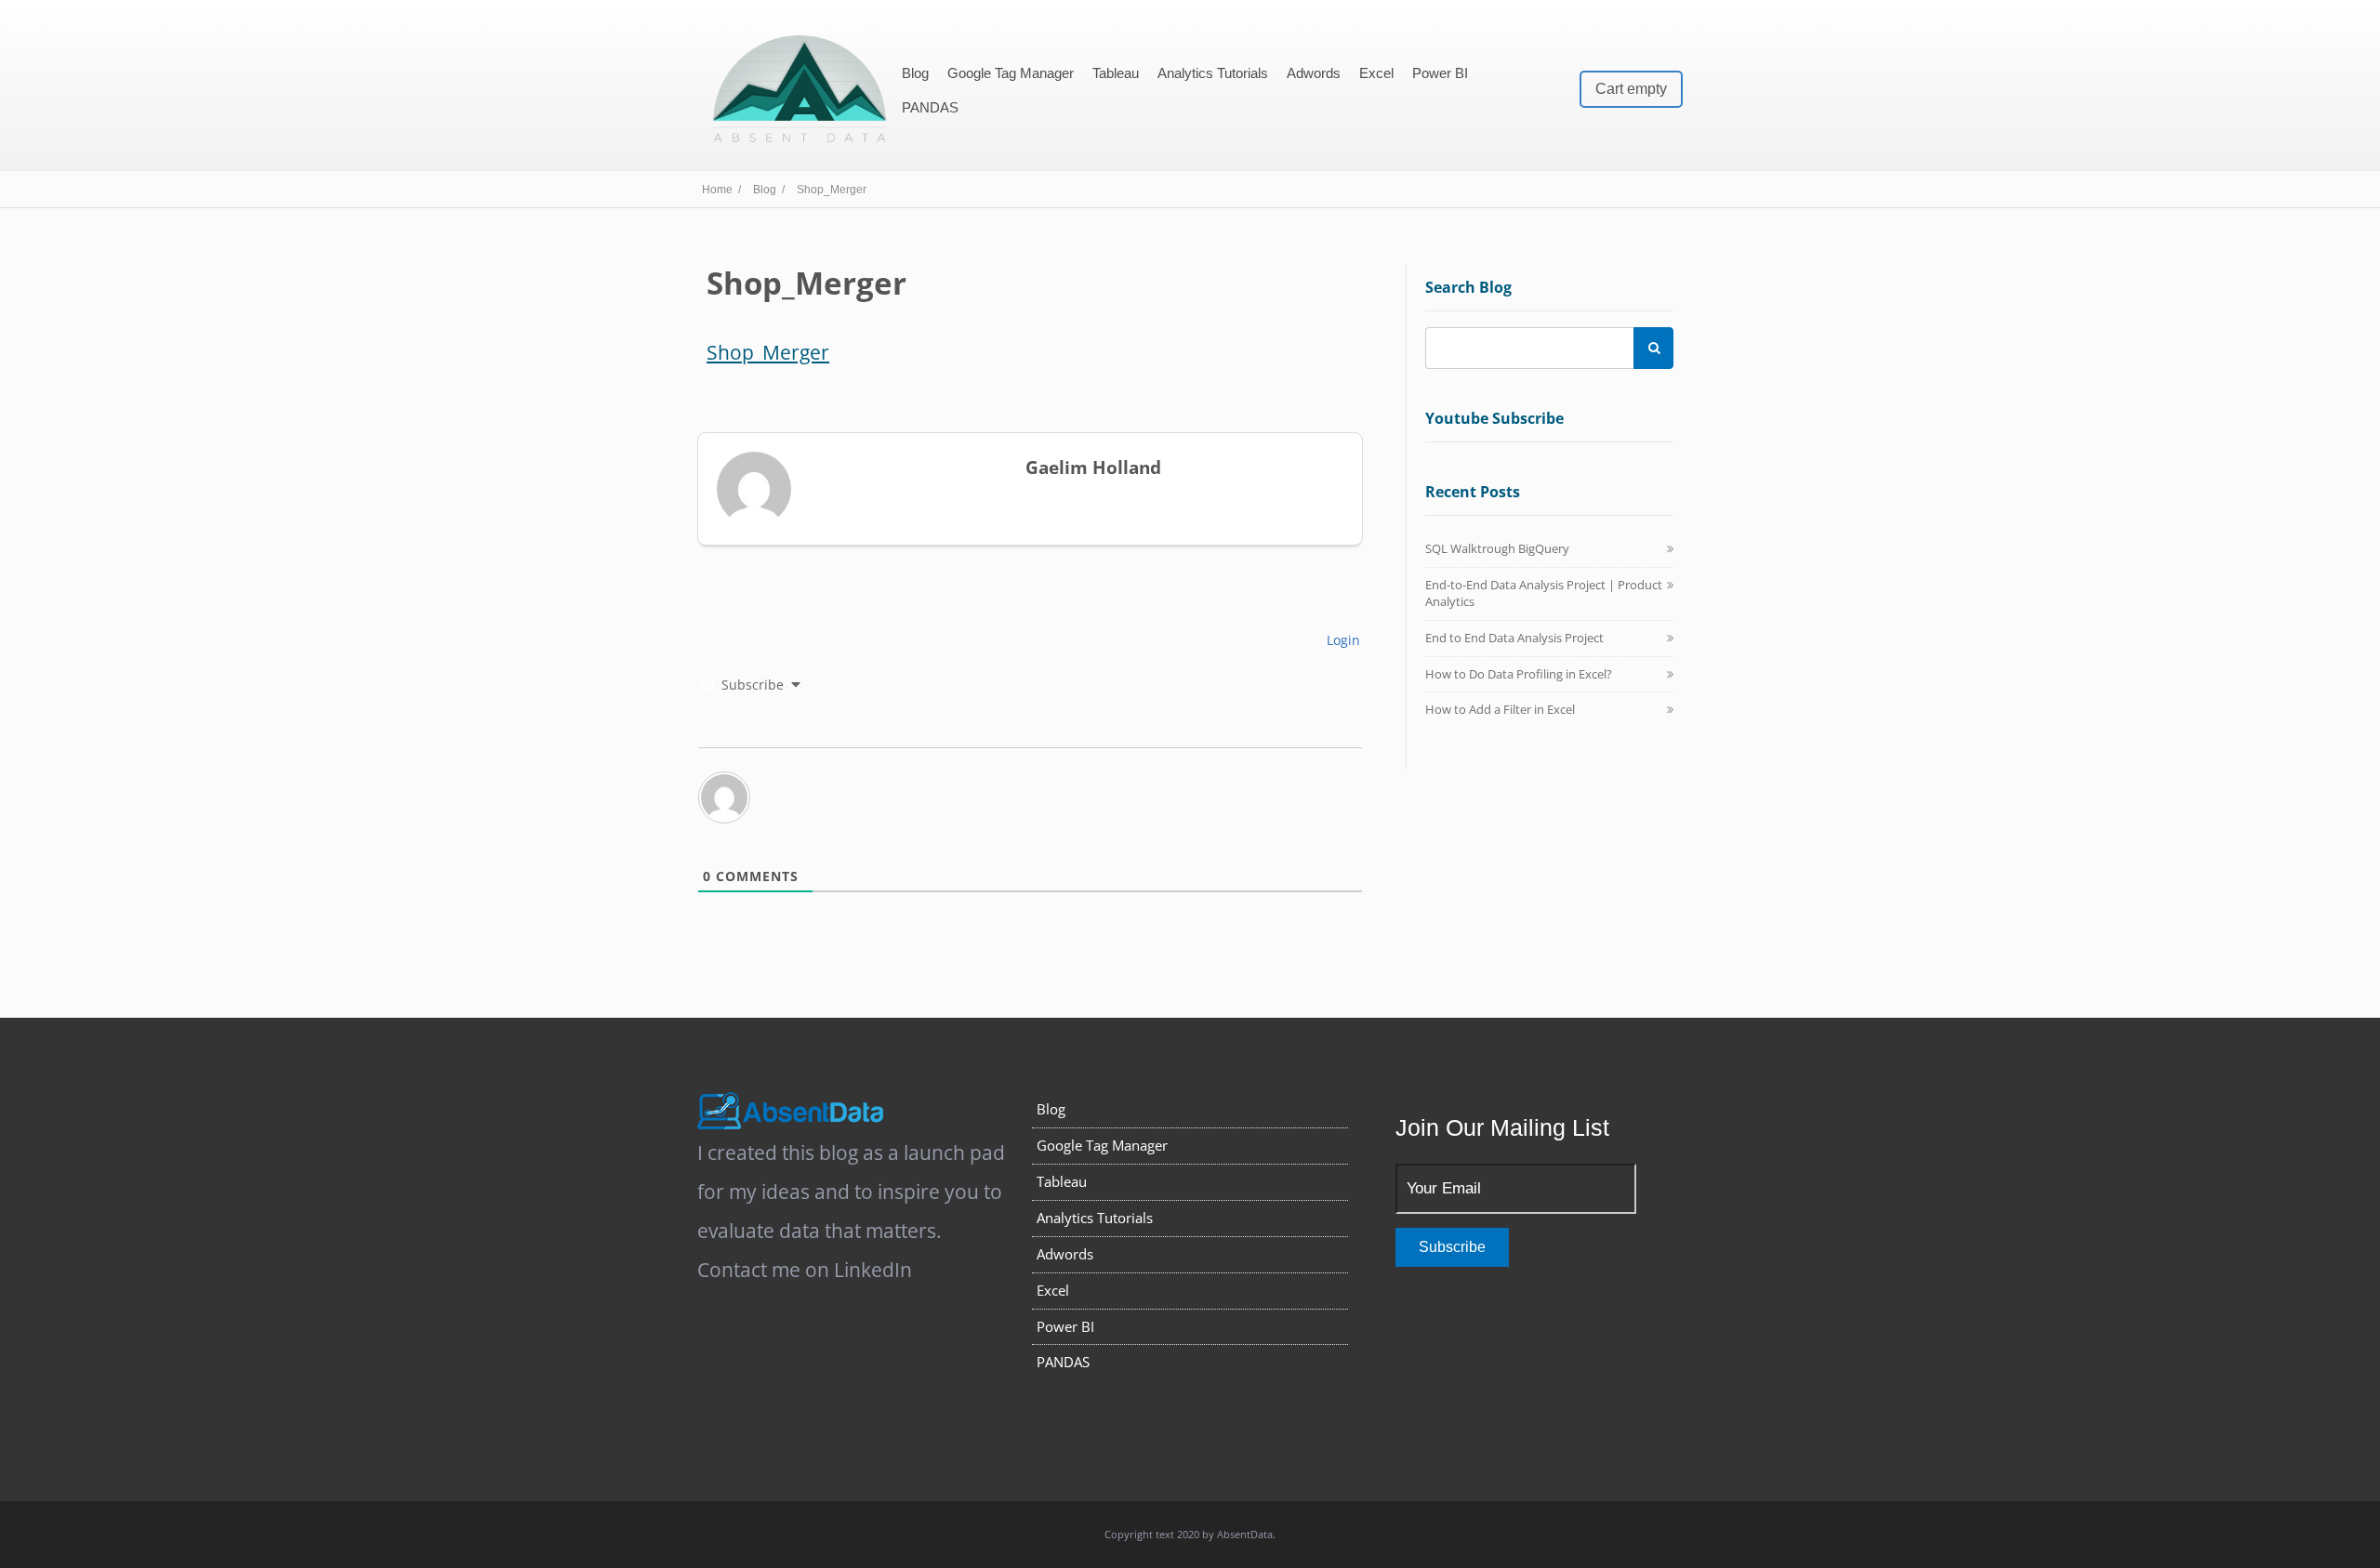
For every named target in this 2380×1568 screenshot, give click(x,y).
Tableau (1116, 73)
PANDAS (930, 107)
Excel (1376, 73)
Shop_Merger (768, 352)
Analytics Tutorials (1213, 73)
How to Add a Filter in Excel (1500, 709)
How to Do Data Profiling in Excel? (1519, 674)
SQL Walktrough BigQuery (1497, 548)
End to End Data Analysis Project (1514, 638)
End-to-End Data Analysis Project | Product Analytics (1544, 593)
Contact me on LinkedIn (805, 1270)
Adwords (1314, 73)
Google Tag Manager (1011, 73)
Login (1342, 640)
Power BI (1440, 73)
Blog (915, 73)
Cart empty (1631, 89)
